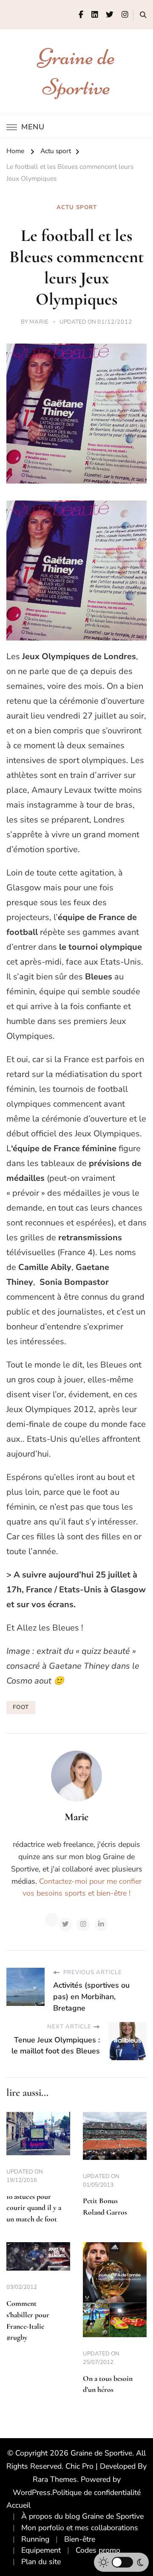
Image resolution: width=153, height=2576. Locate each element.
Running (35, 2539)
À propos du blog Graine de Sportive (82, 2516)
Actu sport (77, 207)
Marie (39, 322)
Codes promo (98, 2550)
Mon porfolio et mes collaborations (80, 2528)
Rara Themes (55, 2479)
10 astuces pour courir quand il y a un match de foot (34, 2208)
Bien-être (80, 2539)
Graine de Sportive (101, 2453)
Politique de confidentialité (96, 2492)
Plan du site (41, 2562)
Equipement (41, 2550)
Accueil (18, 2505)
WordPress (32, 2492)
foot (21, 1707)
